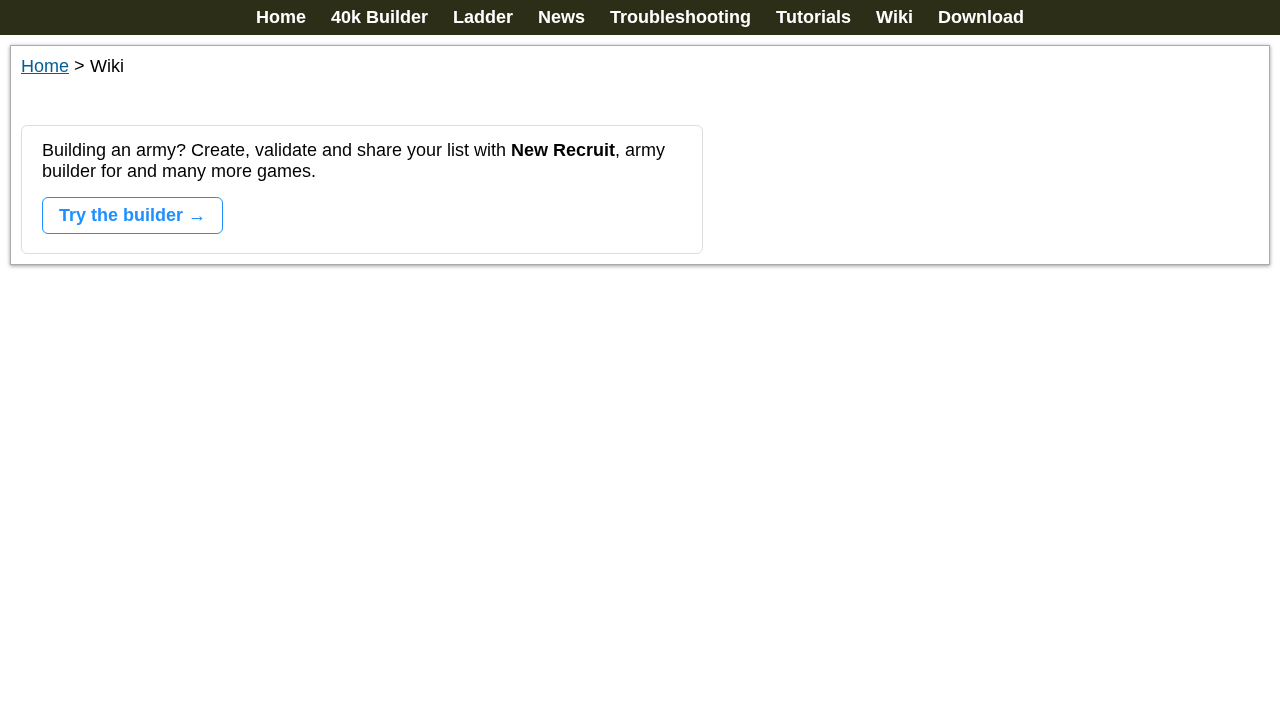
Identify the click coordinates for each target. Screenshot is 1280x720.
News (561, 17)
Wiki (894, 17)
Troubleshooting (680, 17)
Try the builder (121, 215)
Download (981, 17)
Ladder (483, 17)
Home (281, 17)
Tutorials (813, 17)
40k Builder (379, 17)
